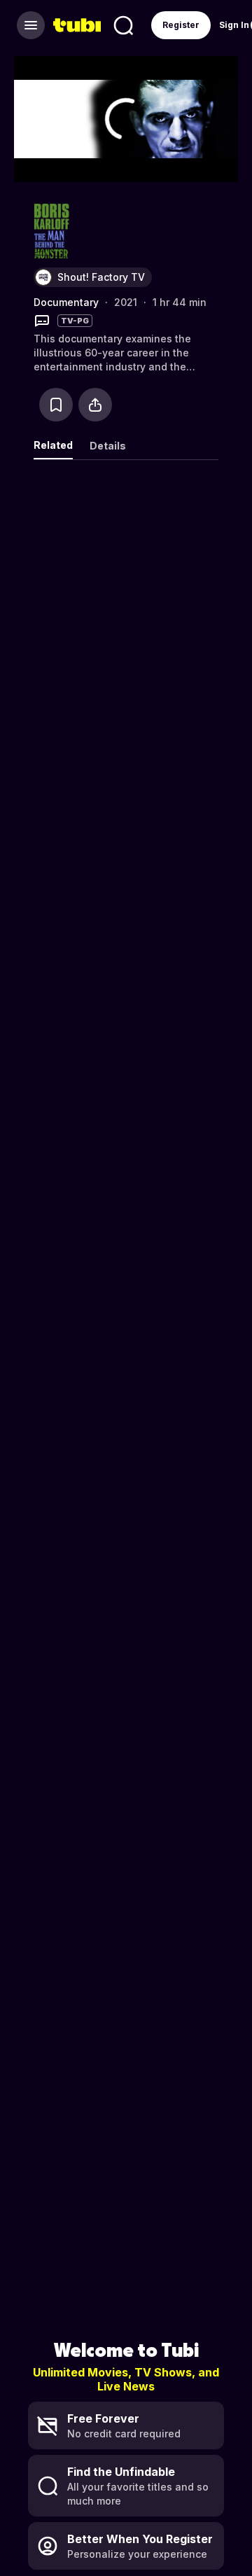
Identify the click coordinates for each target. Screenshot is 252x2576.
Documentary (66, 302)
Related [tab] (53, 445)
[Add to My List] (56, 405)
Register (181, 25)
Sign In (234, 25)
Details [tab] (108, 446)
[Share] (95, 405)
